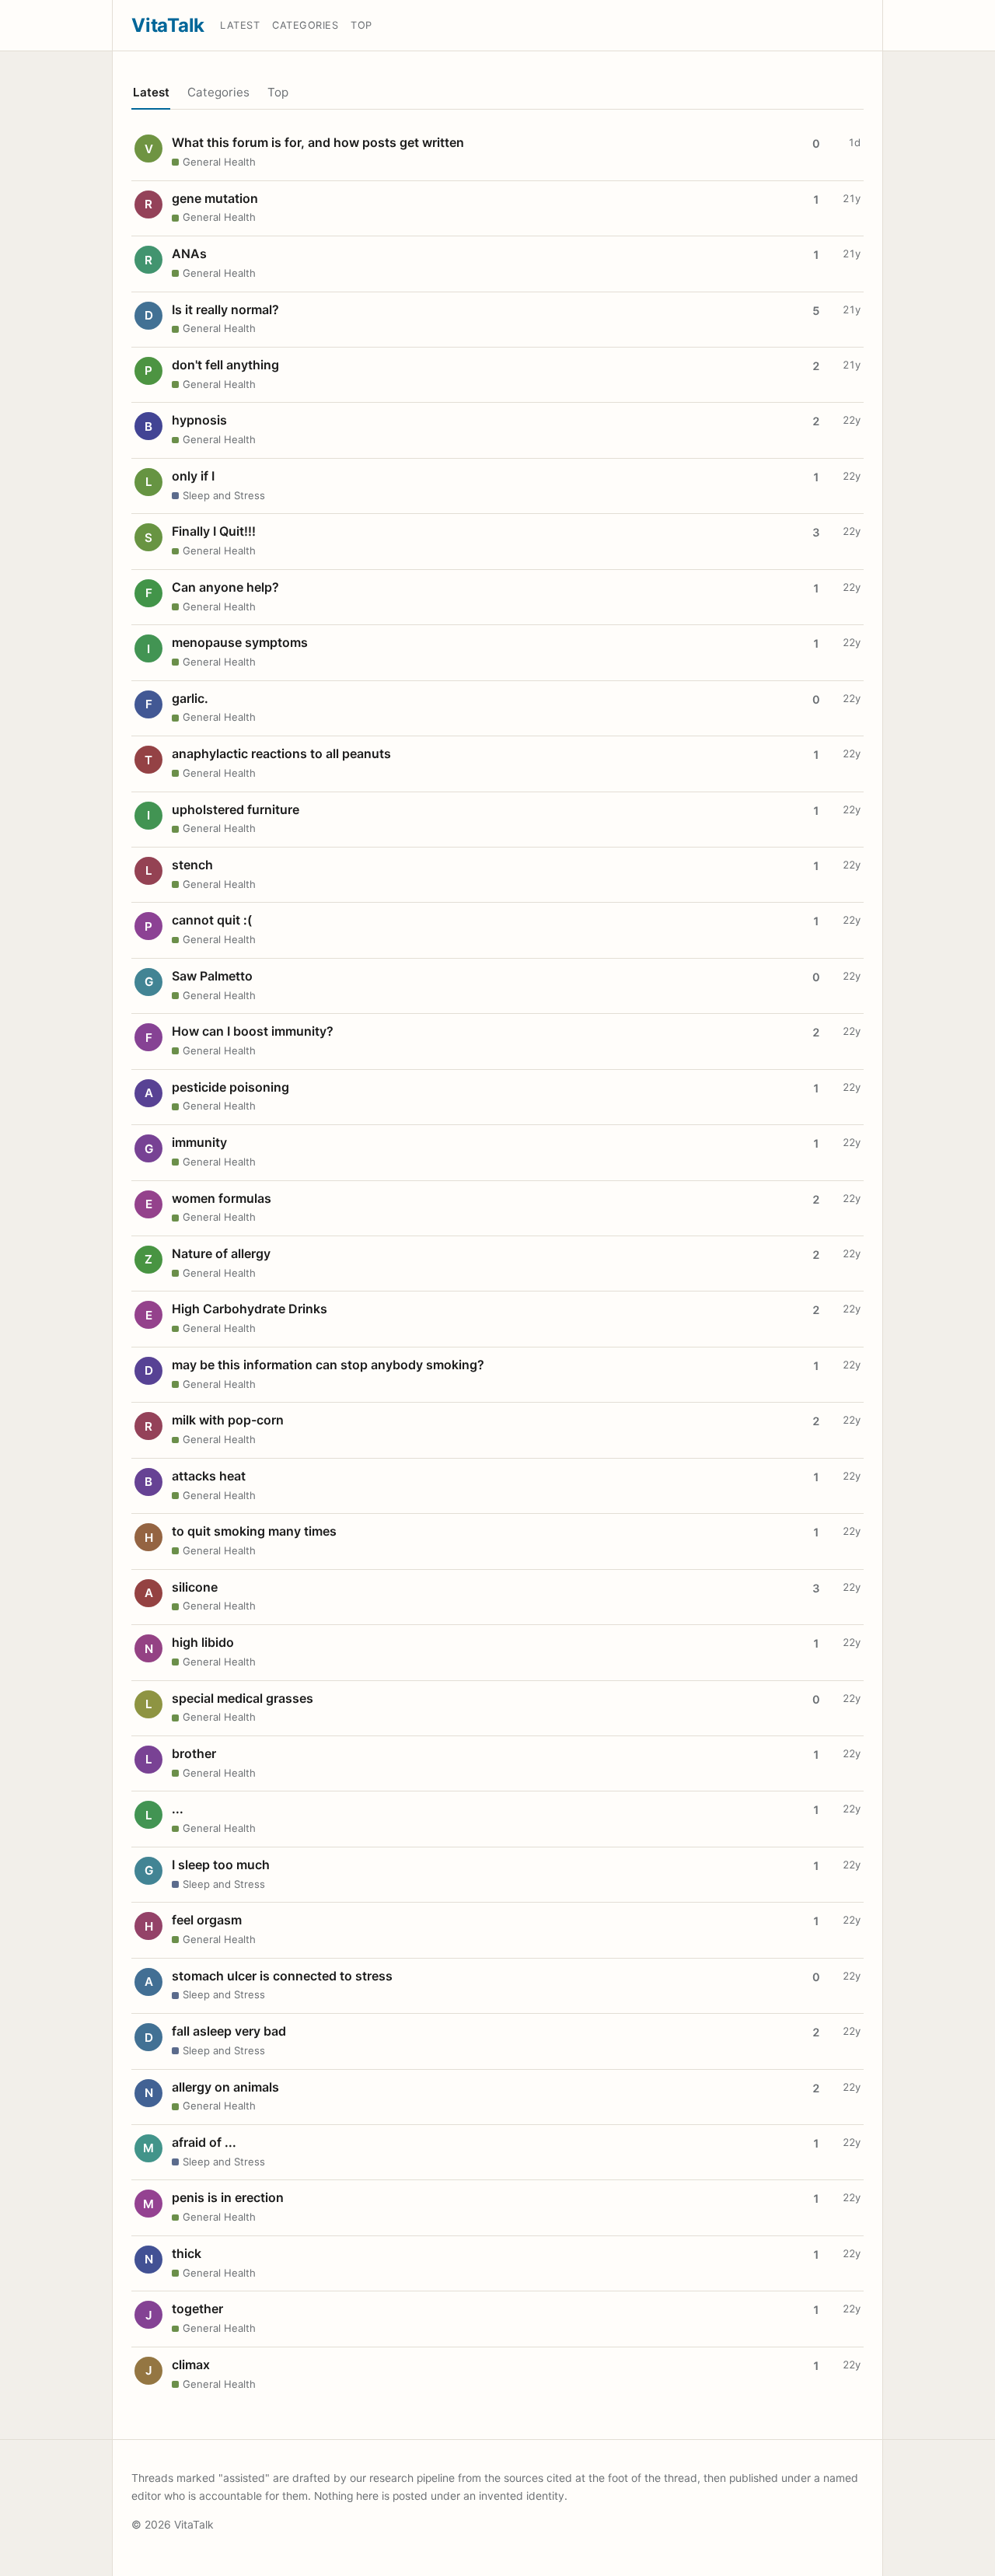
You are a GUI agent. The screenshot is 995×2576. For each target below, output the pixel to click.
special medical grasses (243, 1698)
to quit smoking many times (254, 1531)
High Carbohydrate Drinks (250, 1309)
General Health (219, 162)
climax (191, 2365)
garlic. (190, 698)
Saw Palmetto (212, 976)
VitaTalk (168, 25)
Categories (305, 25)
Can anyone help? (225, 587)
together (197, 2309)
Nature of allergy (221, 1253)
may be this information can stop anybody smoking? (328, 1365)
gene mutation (215, 198)
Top (361, 25)
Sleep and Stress (224, 495)
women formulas (222, 1198)
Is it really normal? (225, 309)
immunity (199, 1142)
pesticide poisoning (230, 1087)
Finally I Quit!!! (214, 531)
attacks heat (209, 1476)
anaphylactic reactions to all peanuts (281, 753)
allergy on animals (225, 2087)
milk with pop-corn (228, 1420)
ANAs (189, 253)
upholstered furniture (236, 809)
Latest (240, 25)
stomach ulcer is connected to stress (282, 1976)
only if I (193, 476)
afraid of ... (204, 2142)
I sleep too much (221, 1865)
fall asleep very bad (229, 2031)
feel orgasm (207, 1920)
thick (187, 2253)
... (178, 1809)
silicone (195, 1587)
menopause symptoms (240, 642)
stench (192, 865)
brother (194, 1753)
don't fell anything (225, 365)
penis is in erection (228, 2197)
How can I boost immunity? (253, 1031)
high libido (203, 1642)
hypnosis (199, 420)
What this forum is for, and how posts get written (318, 142)
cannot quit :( (212, 920)
